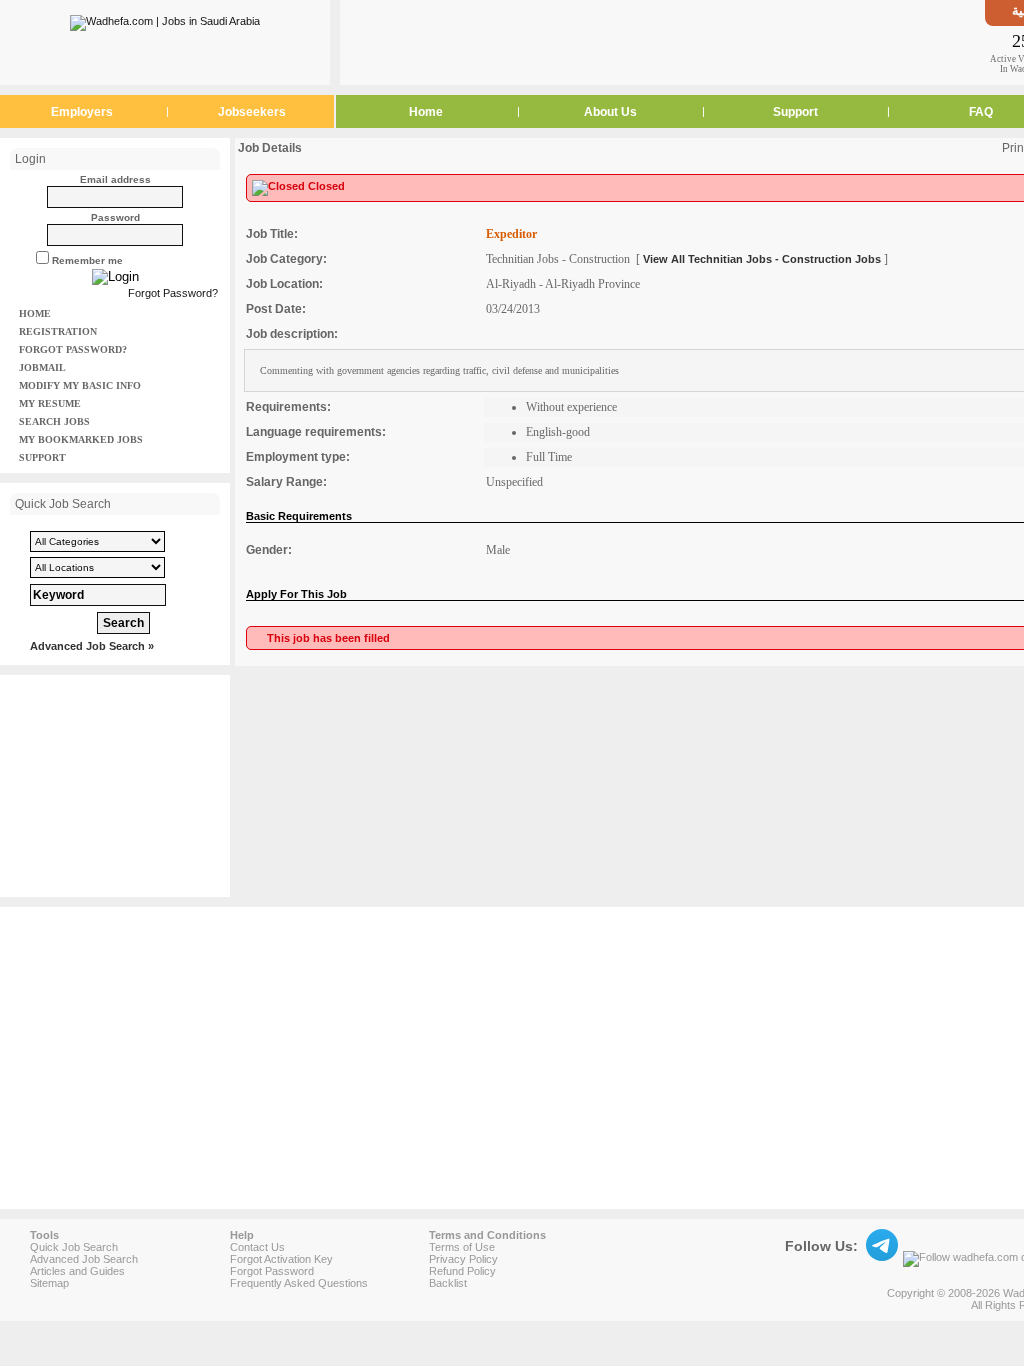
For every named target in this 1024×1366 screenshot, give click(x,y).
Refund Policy (462, 1271)
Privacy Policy (463, 1259)
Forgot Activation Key (281, 1259)
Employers (82, 112)
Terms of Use (462, 1247)
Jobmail (42, 367)
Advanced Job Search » (92, 646)
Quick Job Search (74, 1247)
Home (426, 112)
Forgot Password (272, 1271)
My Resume (50, 403)
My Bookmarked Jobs (81, 439)
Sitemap (49, 1283)
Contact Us (257, 1247)
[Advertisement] (663, 42)
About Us (610, 112)
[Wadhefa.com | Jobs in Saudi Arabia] (165, 19)
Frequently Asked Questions (299, 1283)
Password (115, 217)
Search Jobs (54, 421)
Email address (115, 179)
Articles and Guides (77, 1271)
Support (795, 112)
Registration (58, 331)
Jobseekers (252, 112)
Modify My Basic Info (80, 385)
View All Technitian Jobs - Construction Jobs (762, 259)
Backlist (448, 1283)
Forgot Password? (173, 293)
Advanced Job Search (84, 1259)
